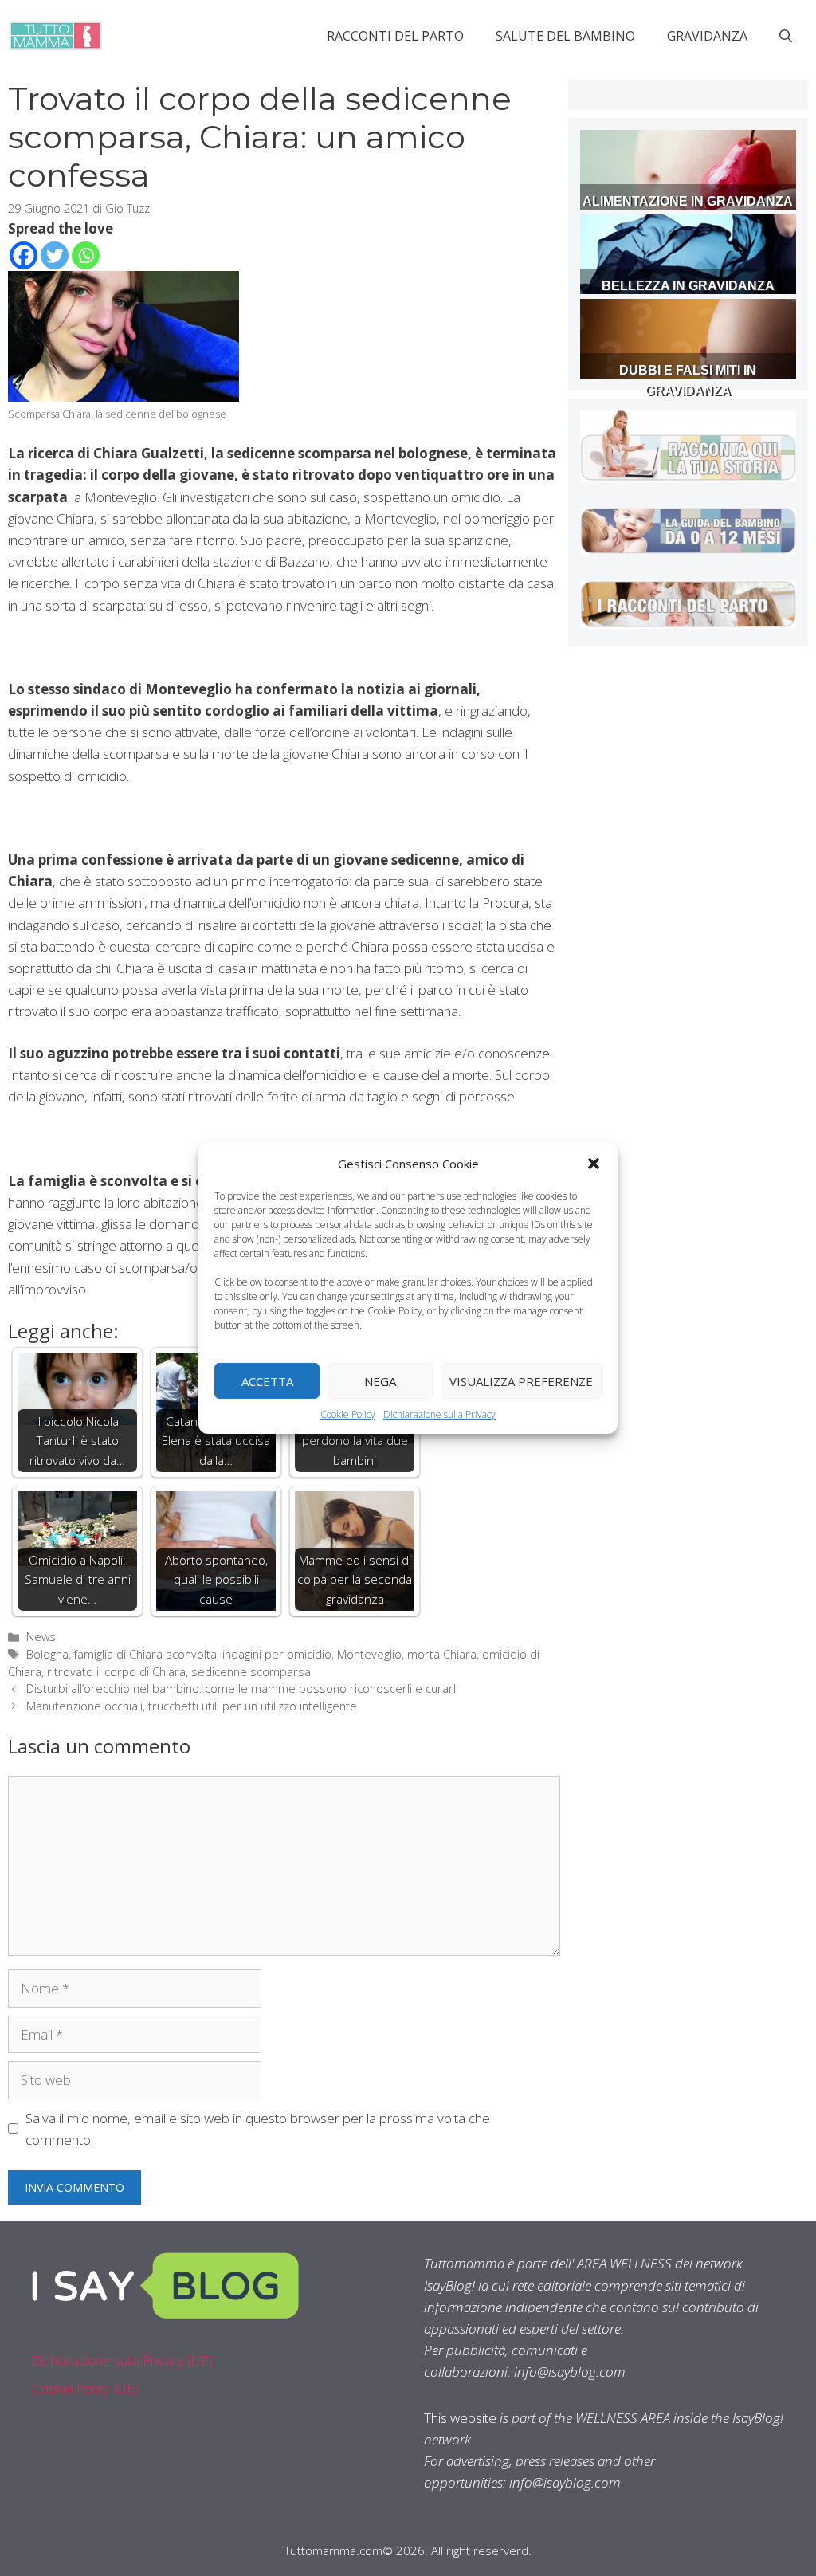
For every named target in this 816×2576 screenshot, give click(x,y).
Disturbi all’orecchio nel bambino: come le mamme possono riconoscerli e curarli (242, 1689)
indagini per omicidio (277, 1654)
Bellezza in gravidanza (688, 286)
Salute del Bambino (565, 36)
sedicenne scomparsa (251, 1672)
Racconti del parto (395, 36)
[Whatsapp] (86, 255)
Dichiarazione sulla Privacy (439, 1414)
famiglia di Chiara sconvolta (145, 1654)
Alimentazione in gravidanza (688, 201)
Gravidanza (707, 36)
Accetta (267, 1380)
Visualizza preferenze (521, 1380)
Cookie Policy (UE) (85, 2388)
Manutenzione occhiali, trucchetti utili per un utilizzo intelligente (192, 1706)
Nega (380, 1380)
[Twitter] (55, 255)
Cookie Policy (348, 1414)
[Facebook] (24, 255)
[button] (594, 1164)
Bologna (47, 1654)
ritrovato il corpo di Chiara (116, 1672)
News (41, 1637)
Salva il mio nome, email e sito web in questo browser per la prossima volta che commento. (258, 2129)
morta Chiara (442, 1654)
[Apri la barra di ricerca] (786, 36)
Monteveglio (369, 1654)
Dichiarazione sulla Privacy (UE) (122, 2360)
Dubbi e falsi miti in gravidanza (688, 381)
